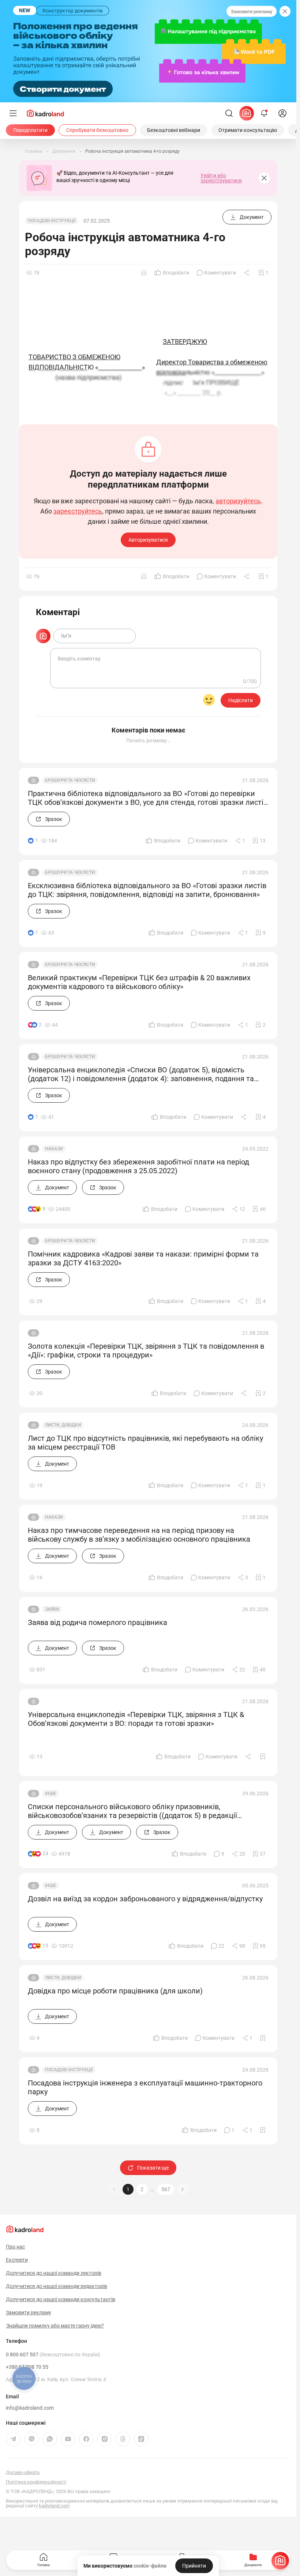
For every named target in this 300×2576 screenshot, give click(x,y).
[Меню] (13, 113)
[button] (183, 2189)
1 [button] (128, 2189)
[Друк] (144, 273)
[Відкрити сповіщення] (264, 113)
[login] (282, 113)
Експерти (17, 2260)
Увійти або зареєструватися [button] (221, 178)
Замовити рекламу (252, 12)
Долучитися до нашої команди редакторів (57, 2286)
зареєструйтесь (78, 511)
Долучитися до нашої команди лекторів (54, 2273)
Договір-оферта (23, 2472)
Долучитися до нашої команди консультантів (61, 2299)
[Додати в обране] (263, 1757)
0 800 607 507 (53, 2355)
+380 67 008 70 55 (27, 2367)
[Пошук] (229, 113)
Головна (44, 2565)
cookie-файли (150, 2566)
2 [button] (142, 2189)
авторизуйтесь (238, 501)
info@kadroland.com (30, 2408)
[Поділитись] (247, 273)
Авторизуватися (148, 540)
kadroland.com (54, 2506)
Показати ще (153, 2168)
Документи (253, 2565)
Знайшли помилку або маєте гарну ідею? (55, 2326)
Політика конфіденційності (36, 2482)
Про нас (15, 2247)
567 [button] (166, 2189)
